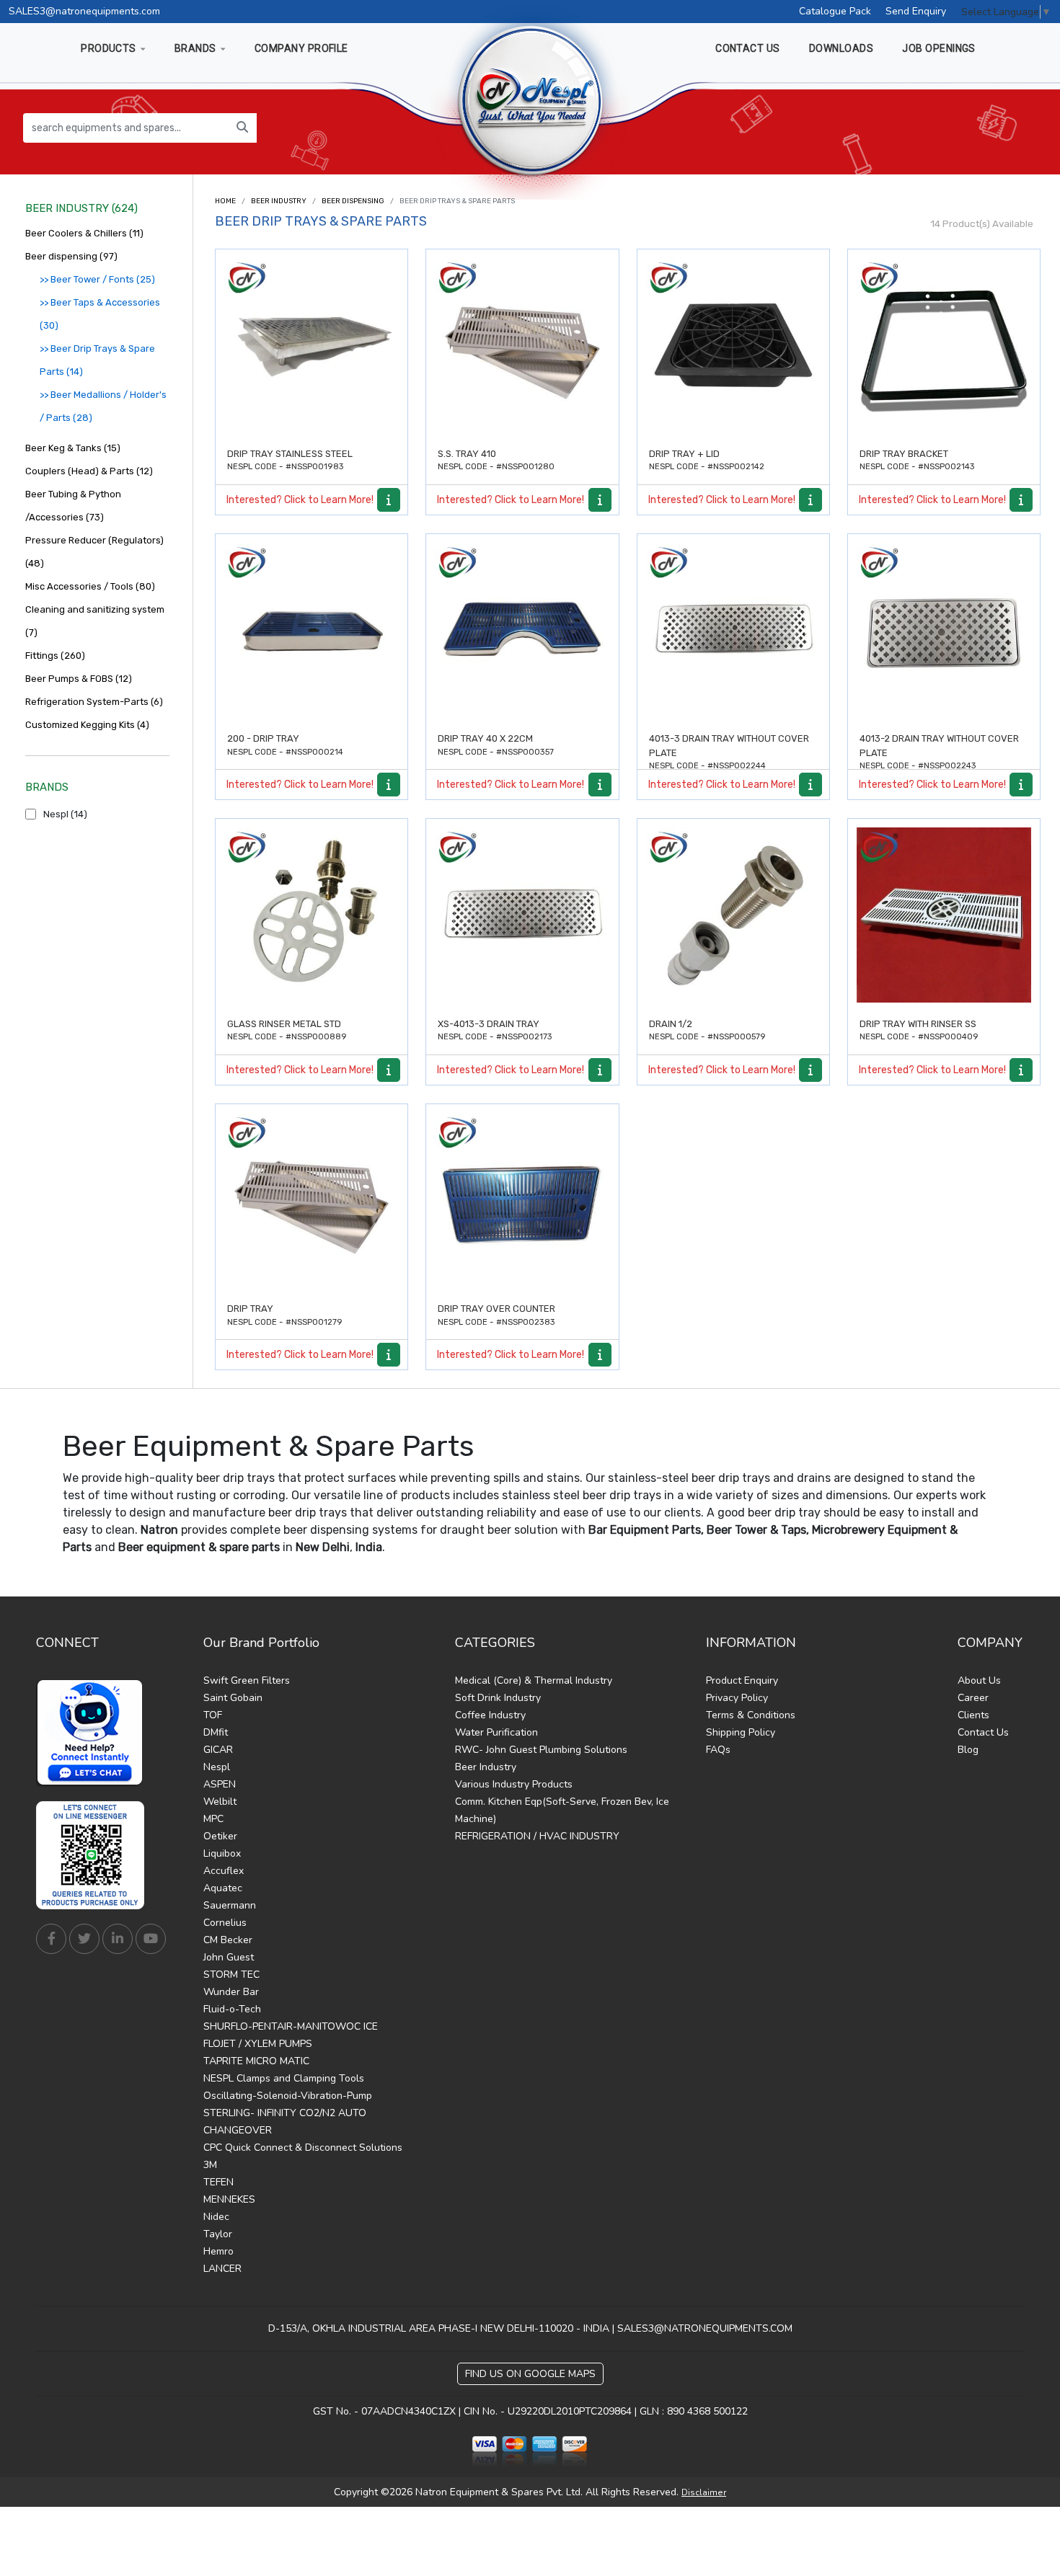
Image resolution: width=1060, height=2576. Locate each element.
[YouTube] (151, 1939)
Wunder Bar (231, 1992)
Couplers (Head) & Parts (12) (89, 471)
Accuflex (224, 1871)
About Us (979, 1680)
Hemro (218, 2251)
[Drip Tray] (312, 1200)
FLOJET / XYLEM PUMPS (258, 2044)
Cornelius (225, 1923)
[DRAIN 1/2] (733, 915)
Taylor (218, 2234)
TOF (213, 1715)
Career (973, 1698)
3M (210, 2165)
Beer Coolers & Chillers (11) (84, 233)
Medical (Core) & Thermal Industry (534, 1680)
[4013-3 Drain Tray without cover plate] (733, 630)
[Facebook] (51, 1939)
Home (225, 201)
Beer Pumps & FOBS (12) (79, 679)
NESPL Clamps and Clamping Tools (284, 2078)
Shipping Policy (741, 1732)
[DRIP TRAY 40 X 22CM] (522, 630)
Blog (968, 1750)
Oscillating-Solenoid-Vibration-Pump (288, 2096)
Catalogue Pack (835, 11)
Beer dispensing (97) (71, 256)
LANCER (222, 2269)
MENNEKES (229, 2199)
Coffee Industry (490, 1715)
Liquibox (222, 1853)
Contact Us (983, 1732)
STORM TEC (231, 1975)
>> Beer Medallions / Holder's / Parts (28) (103, 406)
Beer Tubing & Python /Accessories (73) (73, 506)
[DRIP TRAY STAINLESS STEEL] (312, 345)
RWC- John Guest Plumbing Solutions (541, 1750)
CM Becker (228, 1940)
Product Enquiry (742, 1680)
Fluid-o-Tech (232, 2009)
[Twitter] (84, 1939)
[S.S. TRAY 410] (522, 345)
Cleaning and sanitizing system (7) (95, 621)
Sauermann (230, 1905)
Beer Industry (279, 201)
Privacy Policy (737, 1698)
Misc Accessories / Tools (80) (90, 586)
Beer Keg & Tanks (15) (73, 448)
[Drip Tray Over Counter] (522, 1200)
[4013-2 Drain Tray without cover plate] (944, 630)
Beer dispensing (353, 201)
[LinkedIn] (118, 1939)
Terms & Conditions (751, 1715)
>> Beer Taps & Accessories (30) (100, 314)
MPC (213, 1819)
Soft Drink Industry (498, 1698)
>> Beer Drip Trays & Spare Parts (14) (97, 360)
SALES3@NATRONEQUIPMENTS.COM (705, 2328)
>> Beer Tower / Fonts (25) (97, 279)
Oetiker (220, 1836)
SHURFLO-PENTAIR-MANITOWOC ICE (291, 2026)
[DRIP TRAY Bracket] (944, 345)
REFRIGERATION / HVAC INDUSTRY (537, 1836)
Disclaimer (704, 2492)
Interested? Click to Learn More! (300, 500)
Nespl (217, 1767)
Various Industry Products (514, 1784)
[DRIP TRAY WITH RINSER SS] (944, 915)
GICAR (218, 1750)
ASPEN (220, 1784)
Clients (973, 1715)
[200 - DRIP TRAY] (312, 630)
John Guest (229, 1957)
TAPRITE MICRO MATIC (256, 2061)
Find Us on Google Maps (530, 2374)
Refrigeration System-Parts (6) (94, 702)
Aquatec (223, 1888)
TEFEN (218, 2182)
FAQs (718, 1750)
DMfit (216, 1732)
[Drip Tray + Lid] (733, 345)
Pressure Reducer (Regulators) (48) (94, 552)
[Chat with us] (94, 1733)
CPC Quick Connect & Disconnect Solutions (303, 2148)
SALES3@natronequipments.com (84, 11)
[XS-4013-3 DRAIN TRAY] (522, 915)
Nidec (216, 2217)
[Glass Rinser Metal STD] (312, 915)
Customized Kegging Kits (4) (87, 725)
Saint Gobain (233, 1698)
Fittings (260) (55, 656)
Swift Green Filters (247, 1680)
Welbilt (220, 1802)
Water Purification (496, 1732)
